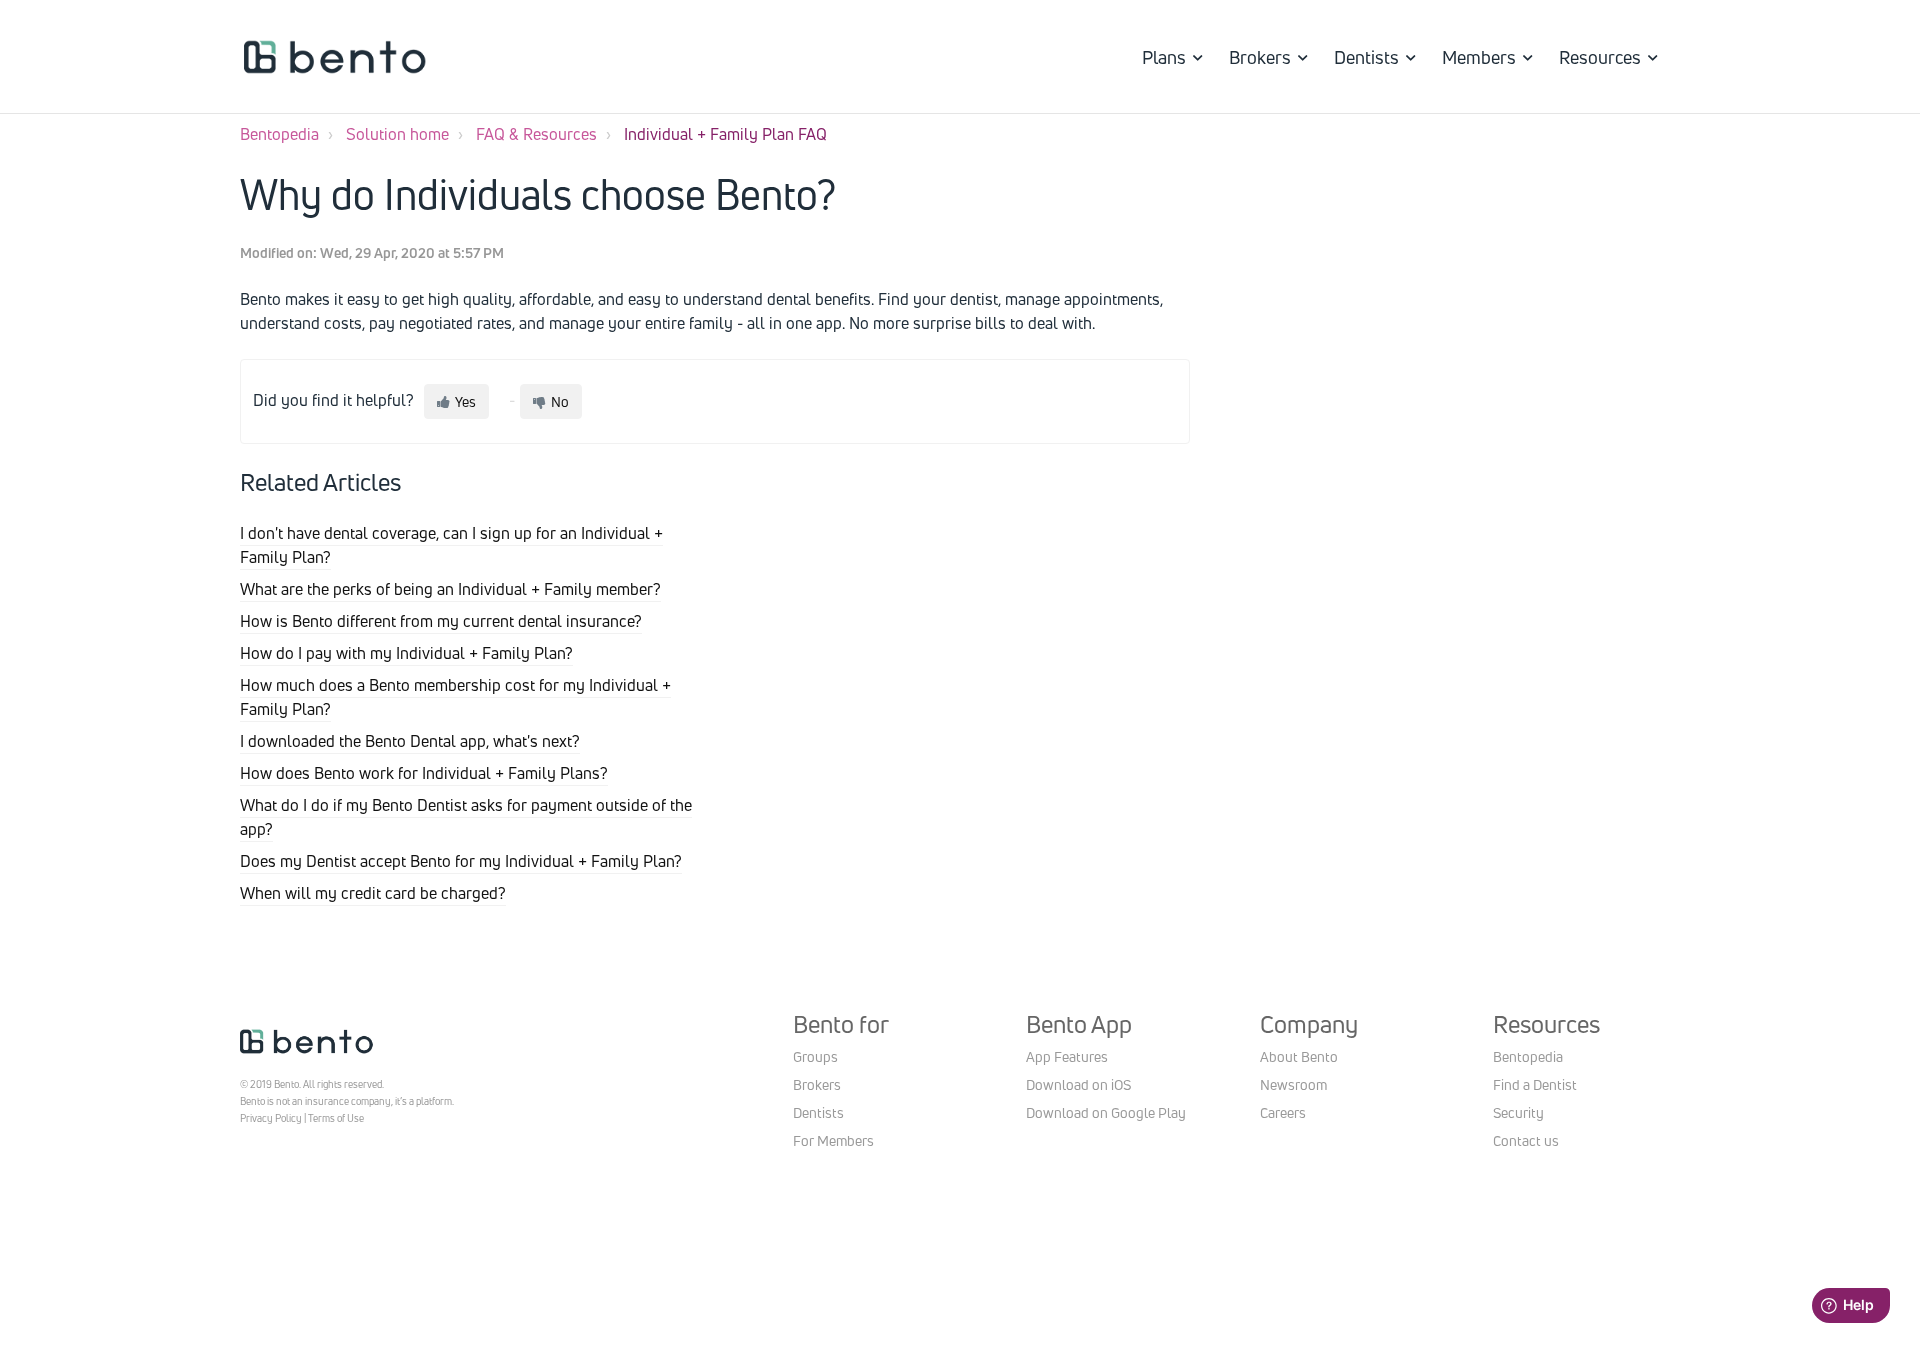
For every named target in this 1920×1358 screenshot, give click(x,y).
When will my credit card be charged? (373, 893)
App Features (1067, 1056)
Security (1518, 1112)
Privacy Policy (271, 1118)
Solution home (397, 134)
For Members (833, 1140)
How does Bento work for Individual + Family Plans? (424, 773)
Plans (1164, 57)
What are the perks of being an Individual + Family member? (450, 589)
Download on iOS (1078, 1084)
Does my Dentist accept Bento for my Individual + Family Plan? (461, 861)
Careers (1283, 1112)
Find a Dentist (1535, 1084)
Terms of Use (336, 1118)
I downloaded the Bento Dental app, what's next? (410, 741)
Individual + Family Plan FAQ (725, 134)
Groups (815, 1056)
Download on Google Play (1106, 1112)
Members (1479, 57)
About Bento (1299, 1056)
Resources (1600, 57)
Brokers (1260, 57)
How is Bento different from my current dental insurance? (441, 621)
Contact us (1526, 1140)
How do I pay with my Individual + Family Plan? (406, 653)
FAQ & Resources (536, 134)
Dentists (1366, 57)
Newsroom (1293, 1084)
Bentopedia (279, 134)
